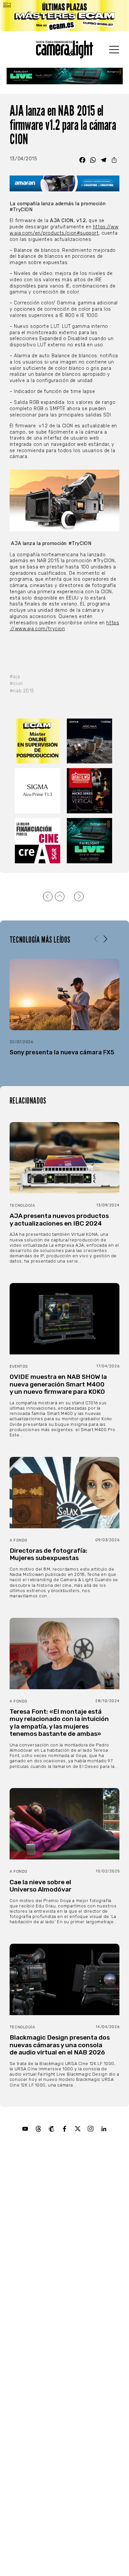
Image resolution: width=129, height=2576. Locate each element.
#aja (15, 677)
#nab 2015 (22, 691)
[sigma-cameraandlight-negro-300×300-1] (38, 791)
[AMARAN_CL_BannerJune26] (64, 183)
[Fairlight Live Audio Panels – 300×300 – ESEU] (90, 841)
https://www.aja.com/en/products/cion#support (64, 230)
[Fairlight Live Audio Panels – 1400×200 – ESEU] (65, 76)
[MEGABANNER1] (64, 16)
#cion (16, 684)
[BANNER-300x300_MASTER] (90, 791)
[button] (105, 939)
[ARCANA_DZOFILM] (90, 741)
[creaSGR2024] (38, 841)
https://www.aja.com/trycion (64, 626)
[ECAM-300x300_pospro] (38, 741)
